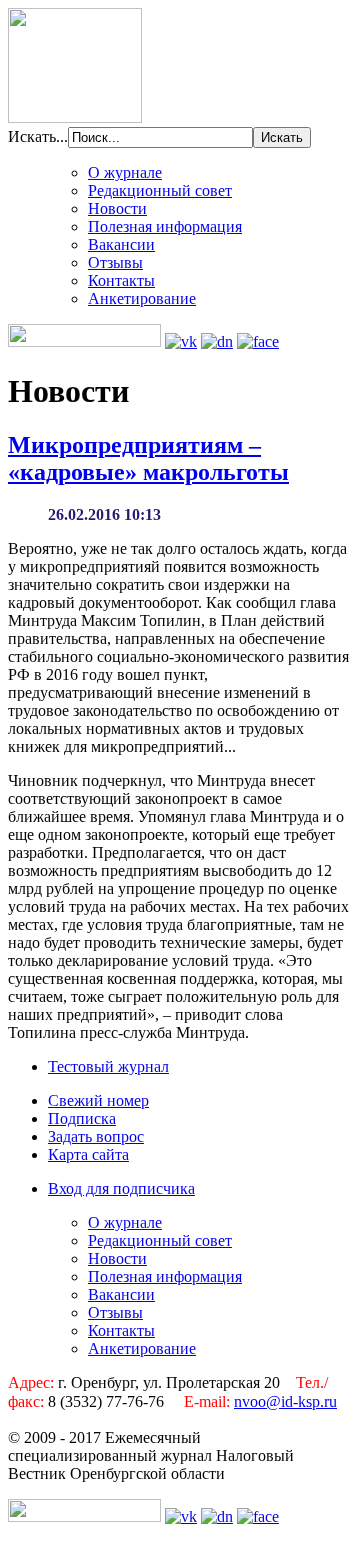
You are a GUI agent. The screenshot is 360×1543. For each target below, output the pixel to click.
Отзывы (115, 262)
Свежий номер (98, 1100)
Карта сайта (88, 1154)
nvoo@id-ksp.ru (285, 1401)
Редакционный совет (160, 190)
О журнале (125, 172)
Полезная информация (165, 226)
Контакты (121, 280)
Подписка (82, 1118)
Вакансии (121, 244)
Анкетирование (142, 298)
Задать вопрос (96, 1136)
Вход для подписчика (121, 1188)
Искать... (38, 136)
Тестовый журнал (108, 1066)
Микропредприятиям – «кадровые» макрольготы (148, 458)
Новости (117, 208)
